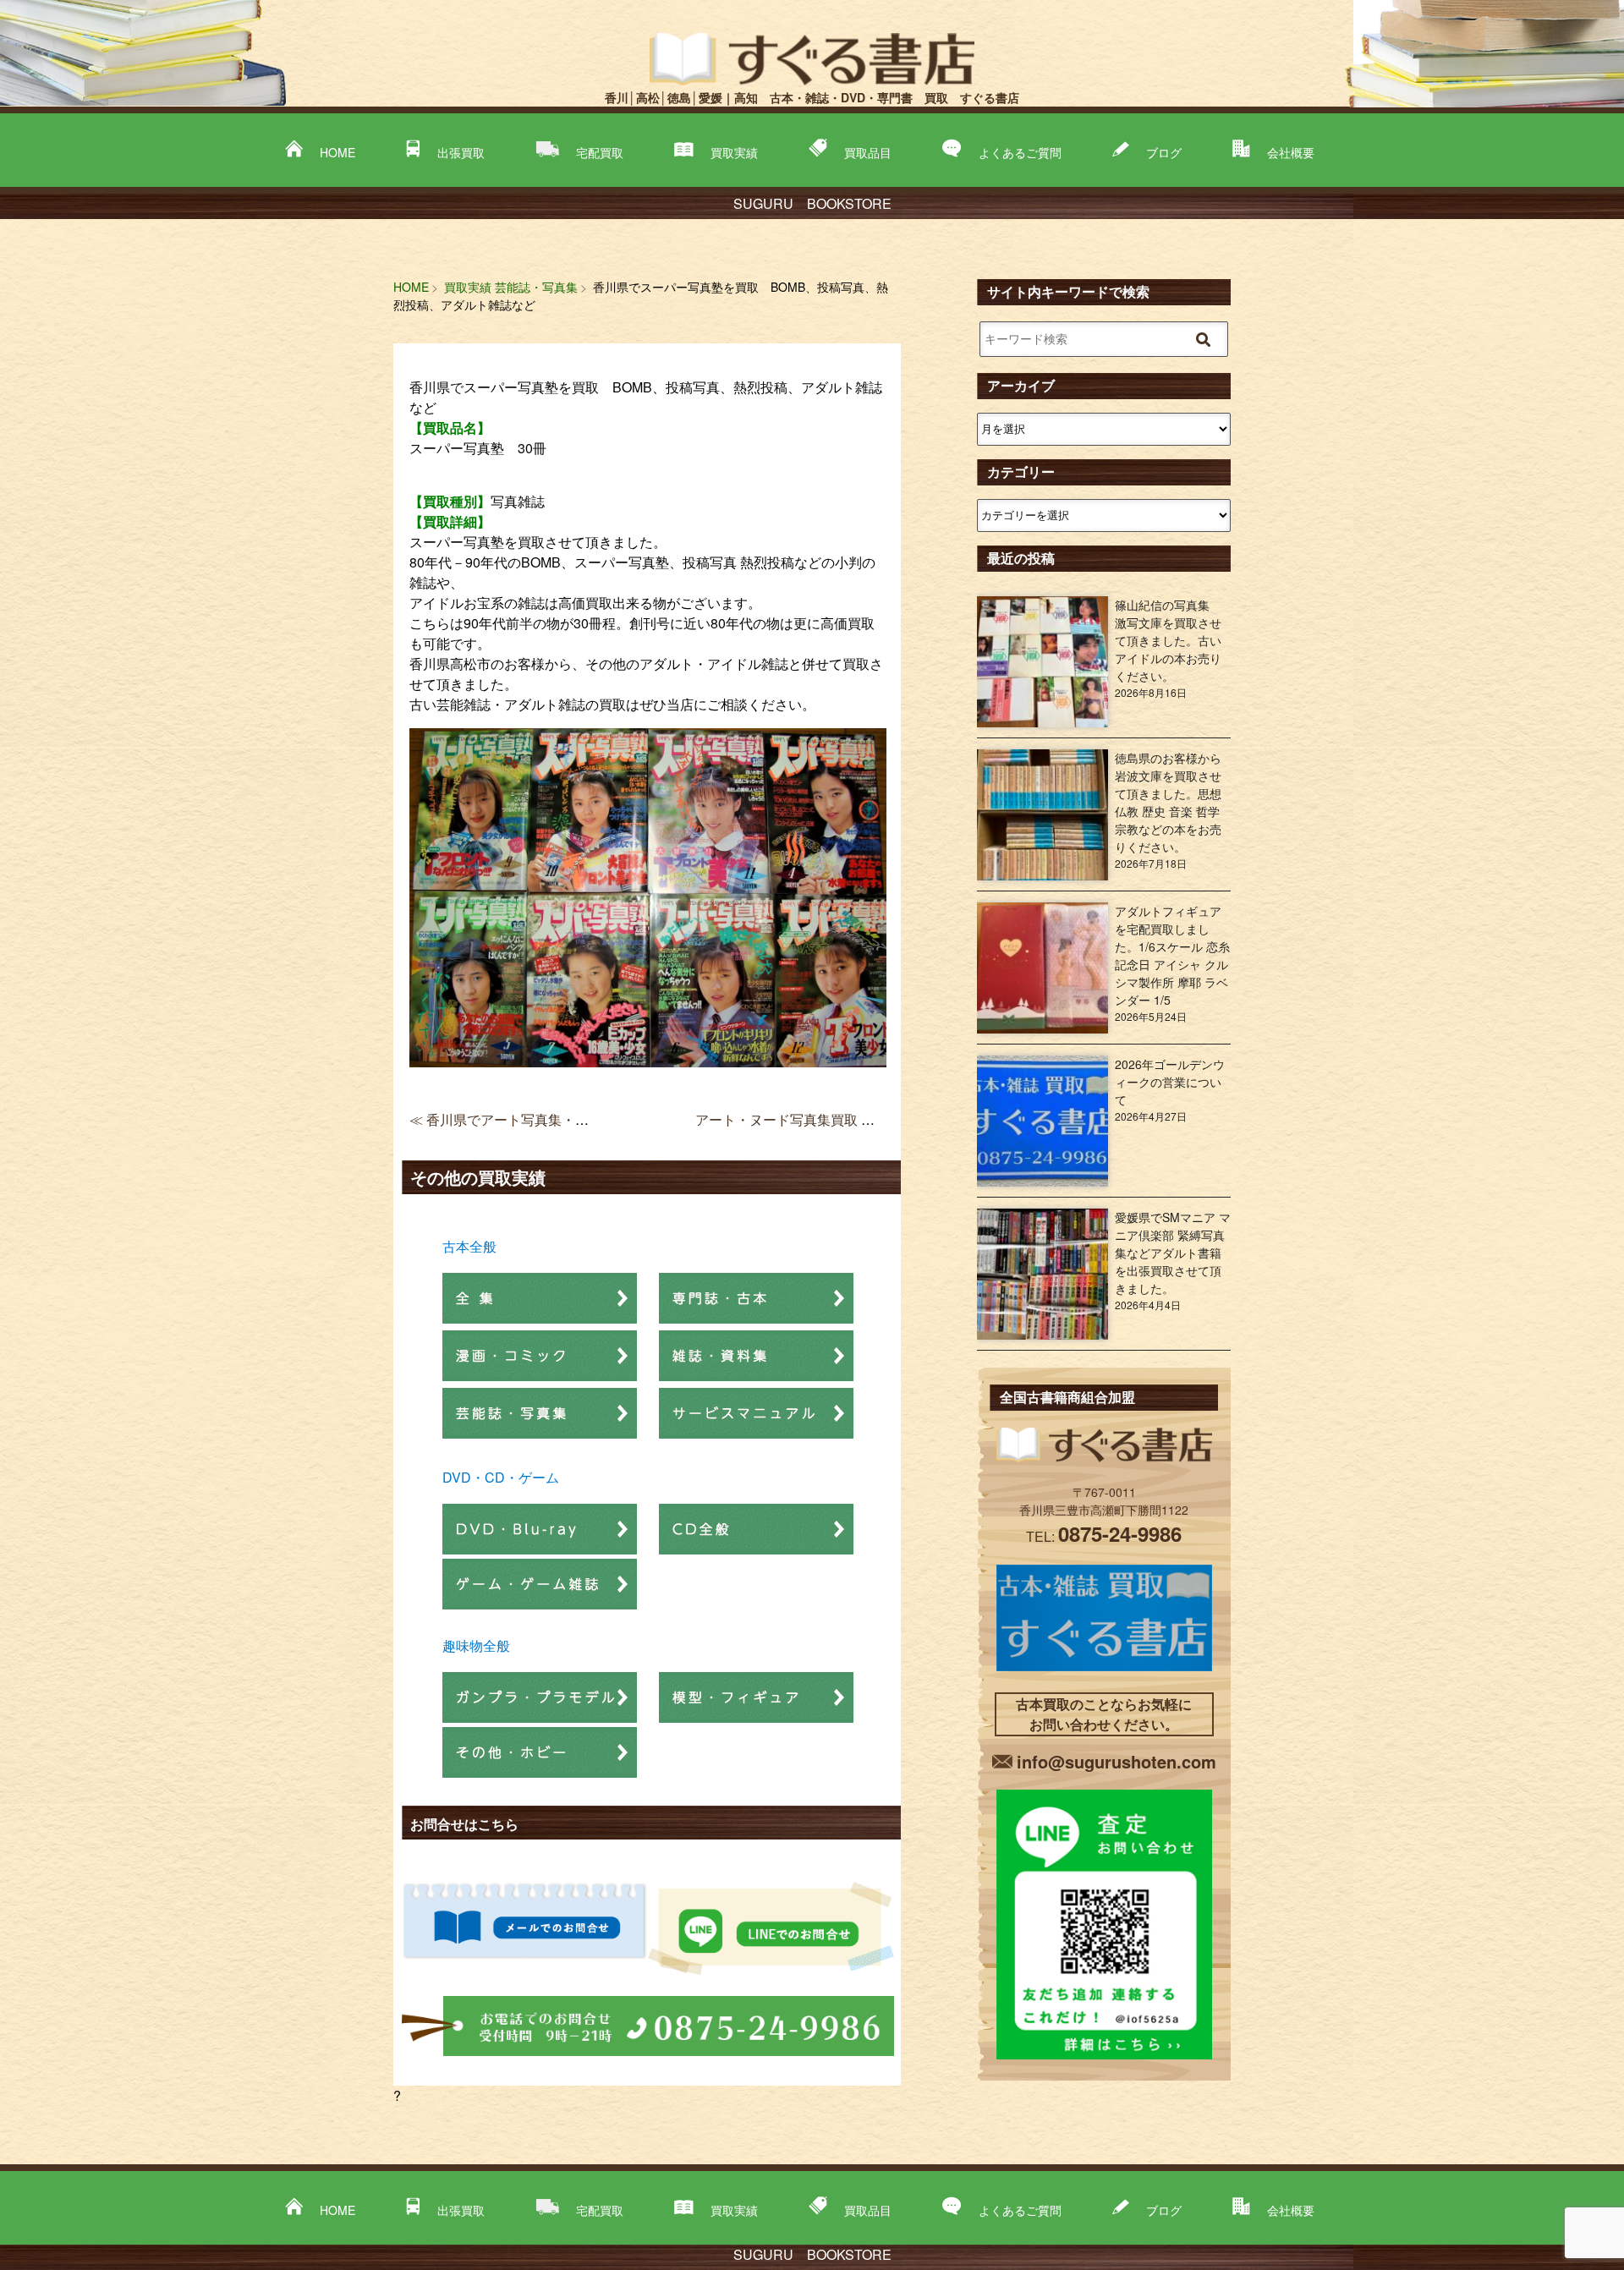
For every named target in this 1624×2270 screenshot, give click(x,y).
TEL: (1104, 1536)
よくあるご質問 (1020, 152)
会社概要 (1291, 152)
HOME (337, 152)
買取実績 (734, 152)
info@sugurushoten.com (1116, 1761)
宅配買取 (600, 152)
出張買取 (461, 152)
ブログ (1164, 152)
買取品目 (868, 152)
